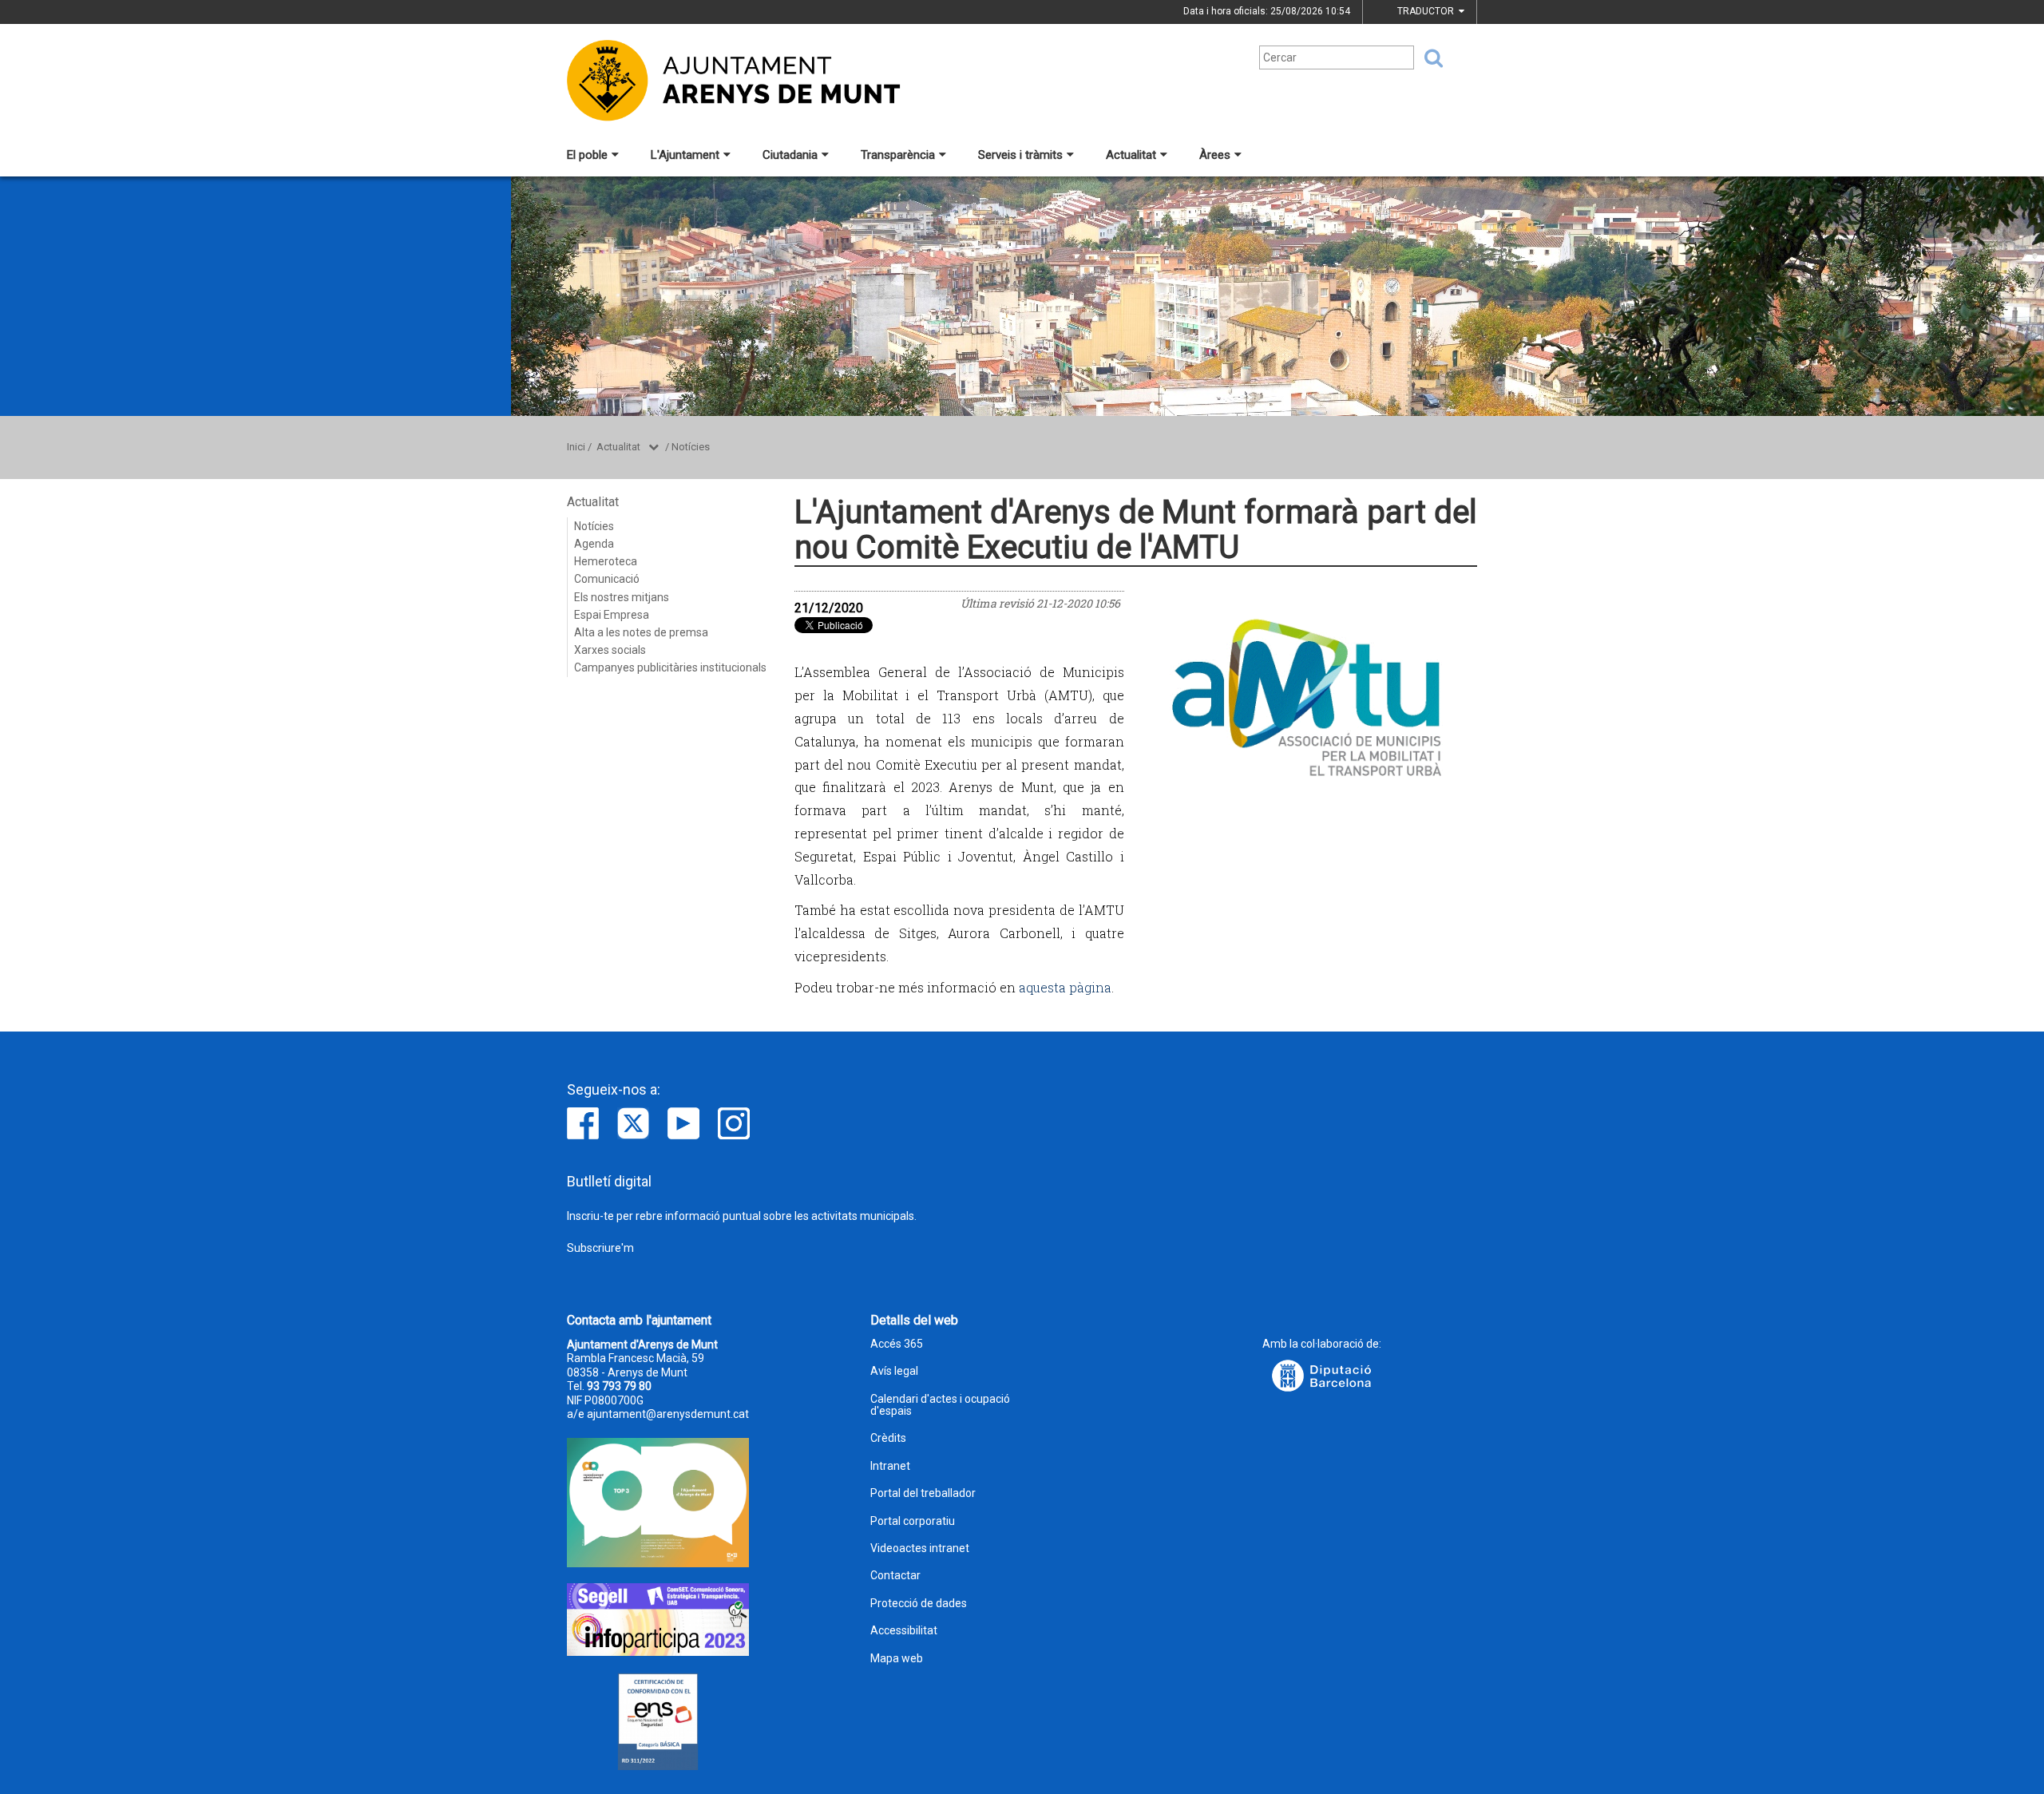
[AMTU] (1307, 696)
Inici (576, 447)
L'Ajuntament (685, 155)
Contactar (895, 1576)
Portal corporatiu (913, 1521)
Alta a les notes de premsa (641, 632)
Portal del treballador (923, 1493)
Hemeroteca (606, 561)
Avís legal (894, 1371)
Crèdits (888, 1438)
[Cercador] (1428, 58)
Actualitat (1131, 155)
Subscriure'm (600, 1248)
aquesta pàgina (1065, 987)
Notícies (691, 447)
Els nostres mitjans (622, 597)
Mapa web (897, 1659)
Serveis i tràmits (1020, 155)
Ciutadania (790, 155)
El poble (587, 155)
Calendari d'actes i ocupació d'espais (940, 1405)
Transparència (898, 155)
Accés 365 (897, 1344)
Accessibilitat (904, 1631)
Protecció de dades (919, 1604)
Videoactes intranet (920, 1548)
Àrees (1215, 155)
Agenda (594, 544)
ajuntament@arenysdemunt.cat (668, 1414)
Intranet (890, 1466)
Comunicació (607, 579)
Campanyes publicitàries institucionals (670, 667)
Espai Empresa (612, 615)
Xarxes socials (610, 650)
